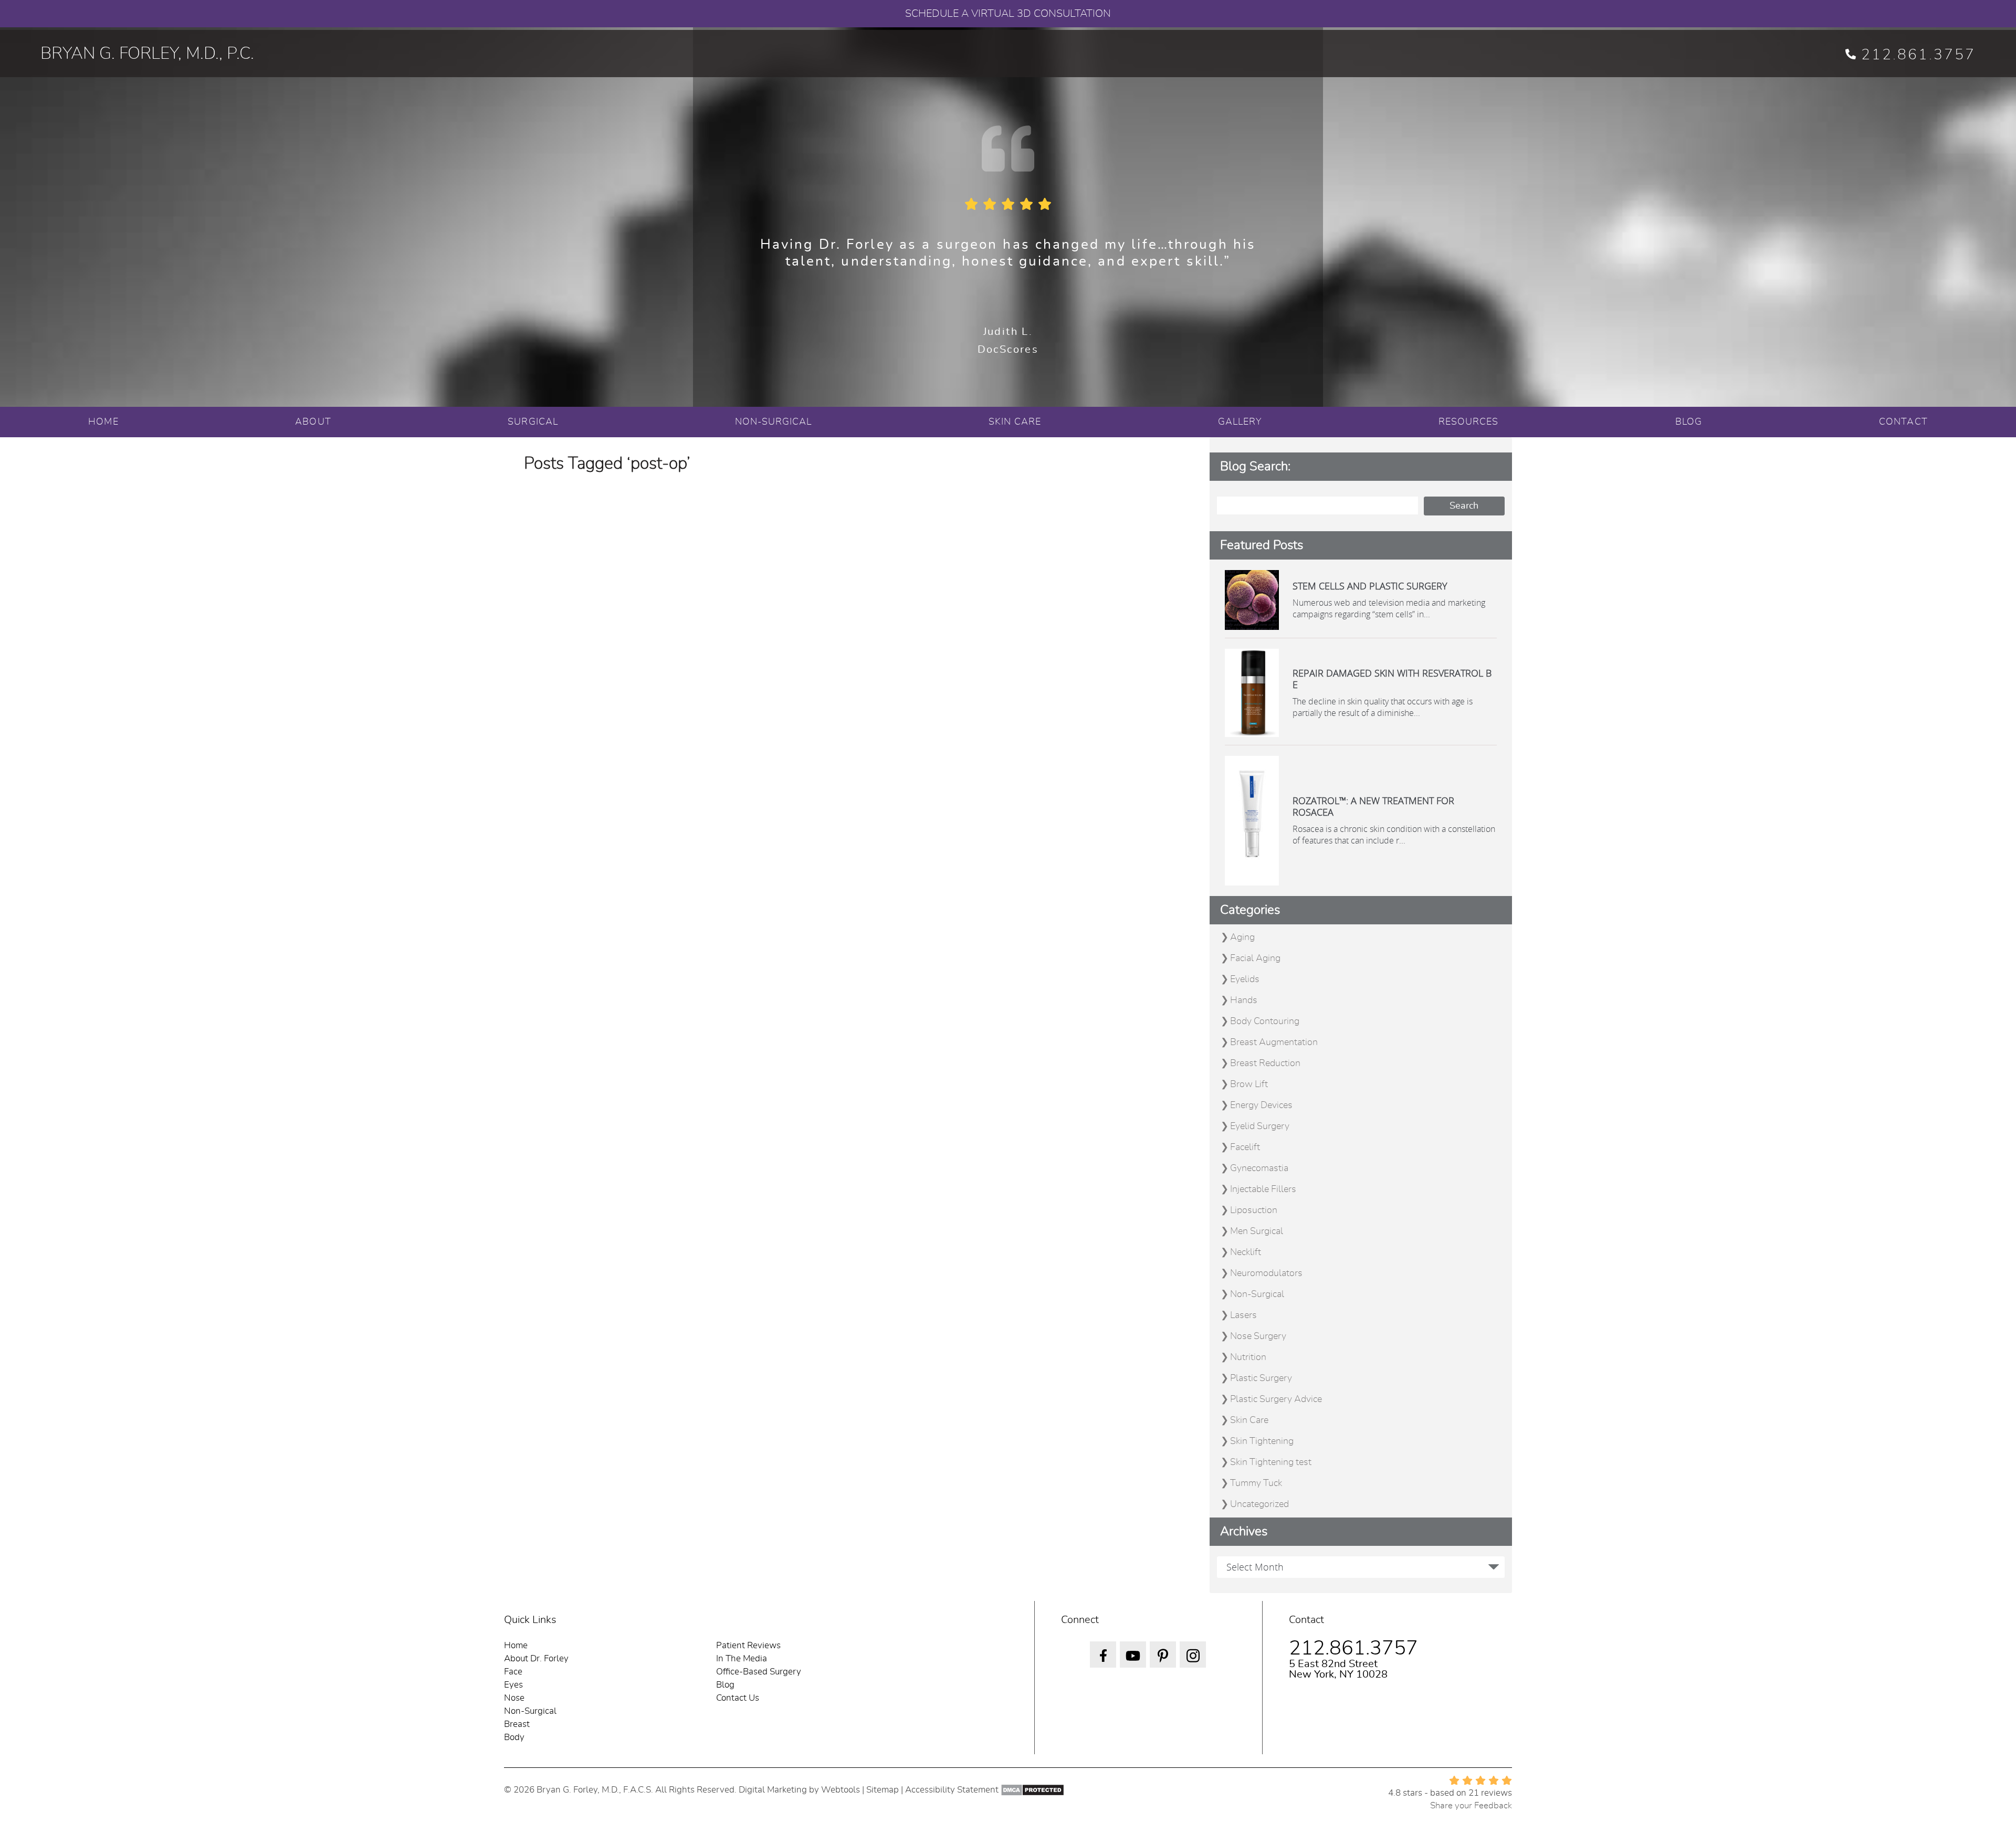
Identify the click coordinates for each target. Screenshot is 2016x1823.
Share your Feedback (1471, 1805)
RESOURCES (1469, 422)
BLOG (1689, 422)
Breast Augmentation (1274, 1042)
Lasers (1243, 1315)
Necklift (1246, 1252)
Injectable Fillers (1263, 1189)
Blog (725, 1685)
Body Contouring (1265, 1021)
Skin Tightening (1262, 1441)
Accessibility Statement (952, 1790)
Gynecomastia (1259, 1168)
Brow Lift (1249, 1084)
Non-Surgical (1257, 1294)
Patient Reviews (748, 1645)
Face (513, 1672)
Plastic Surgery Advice (1276, 1399)
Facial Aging (1255, 958)
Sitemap (883, 1790)
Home (516, 1645)
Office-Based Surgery (759, 1672)
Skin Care (1249, 1420)
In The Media (742, 1658)
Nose (514, 1698)
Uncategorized (1259, 1504)
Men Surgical (1257, 1231)
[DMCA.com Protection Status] (1032, 1790)
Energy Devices (1261, 1105)
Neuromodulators (1266, 1273)
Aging (1242, 937)
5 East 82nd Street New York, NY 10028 (1338, 1669)
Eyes (513, 1685)
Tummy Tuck (1256, 1483)
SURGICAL (533, 422)
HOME (103, 422)
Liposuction (1254, 1210)
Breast (517, 1724)
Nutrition (1248, 1357)
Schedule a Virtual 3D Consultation (1008, 14)
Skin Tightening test (1271, 1462)
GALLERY (1240, 422)
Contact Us (738, 1698)
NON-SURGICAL (774, 422)
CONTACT (1903, 422)
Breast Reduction (1265, 1063)
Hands (1244, 1000)
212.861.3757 (1918, 55)
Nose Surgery (1258, 1336)
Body (514, 1737)
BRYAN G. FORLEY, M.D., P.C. (147, 54)
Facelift (1245, 1147)
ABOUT (313, 422)
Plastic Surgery (1261, 1378)
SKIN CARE (1015, 422)
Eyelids (1245, 979)
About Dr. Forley (536, 1658)
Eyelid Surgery (1260, 1126)
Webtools (841, 1790)
